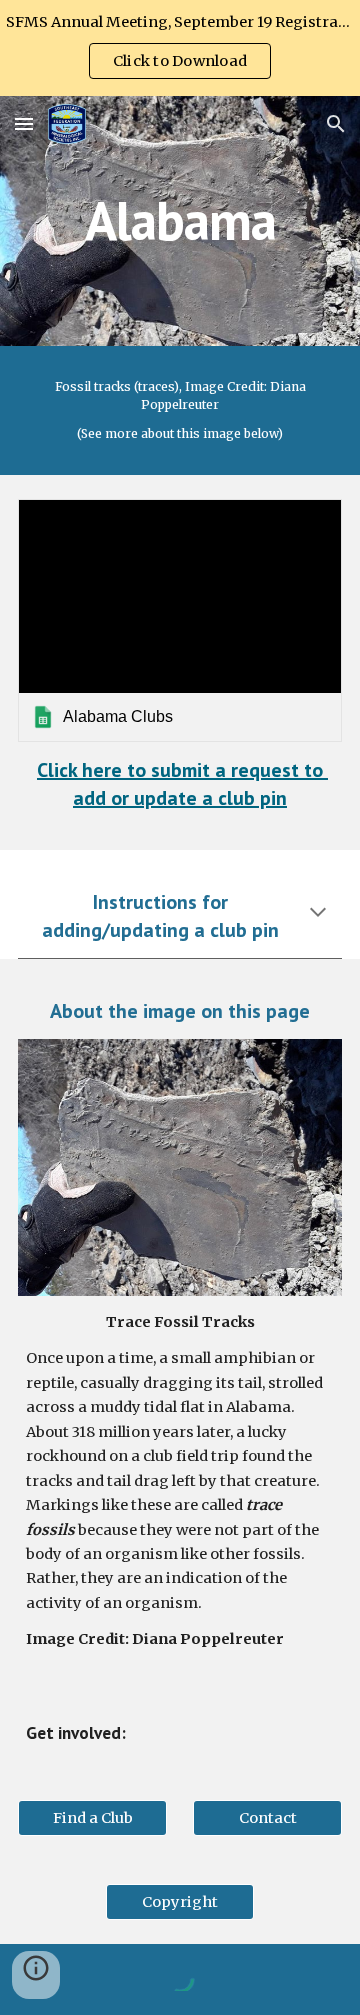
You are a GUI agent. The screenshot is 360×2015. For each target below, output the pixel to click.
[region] (180, 48)
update (168, 798)
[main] (180, 220)
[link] (180, 620)
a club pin (244, 798)
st (290, 770)
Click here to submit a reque (159, 770)
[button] (24, 123)
